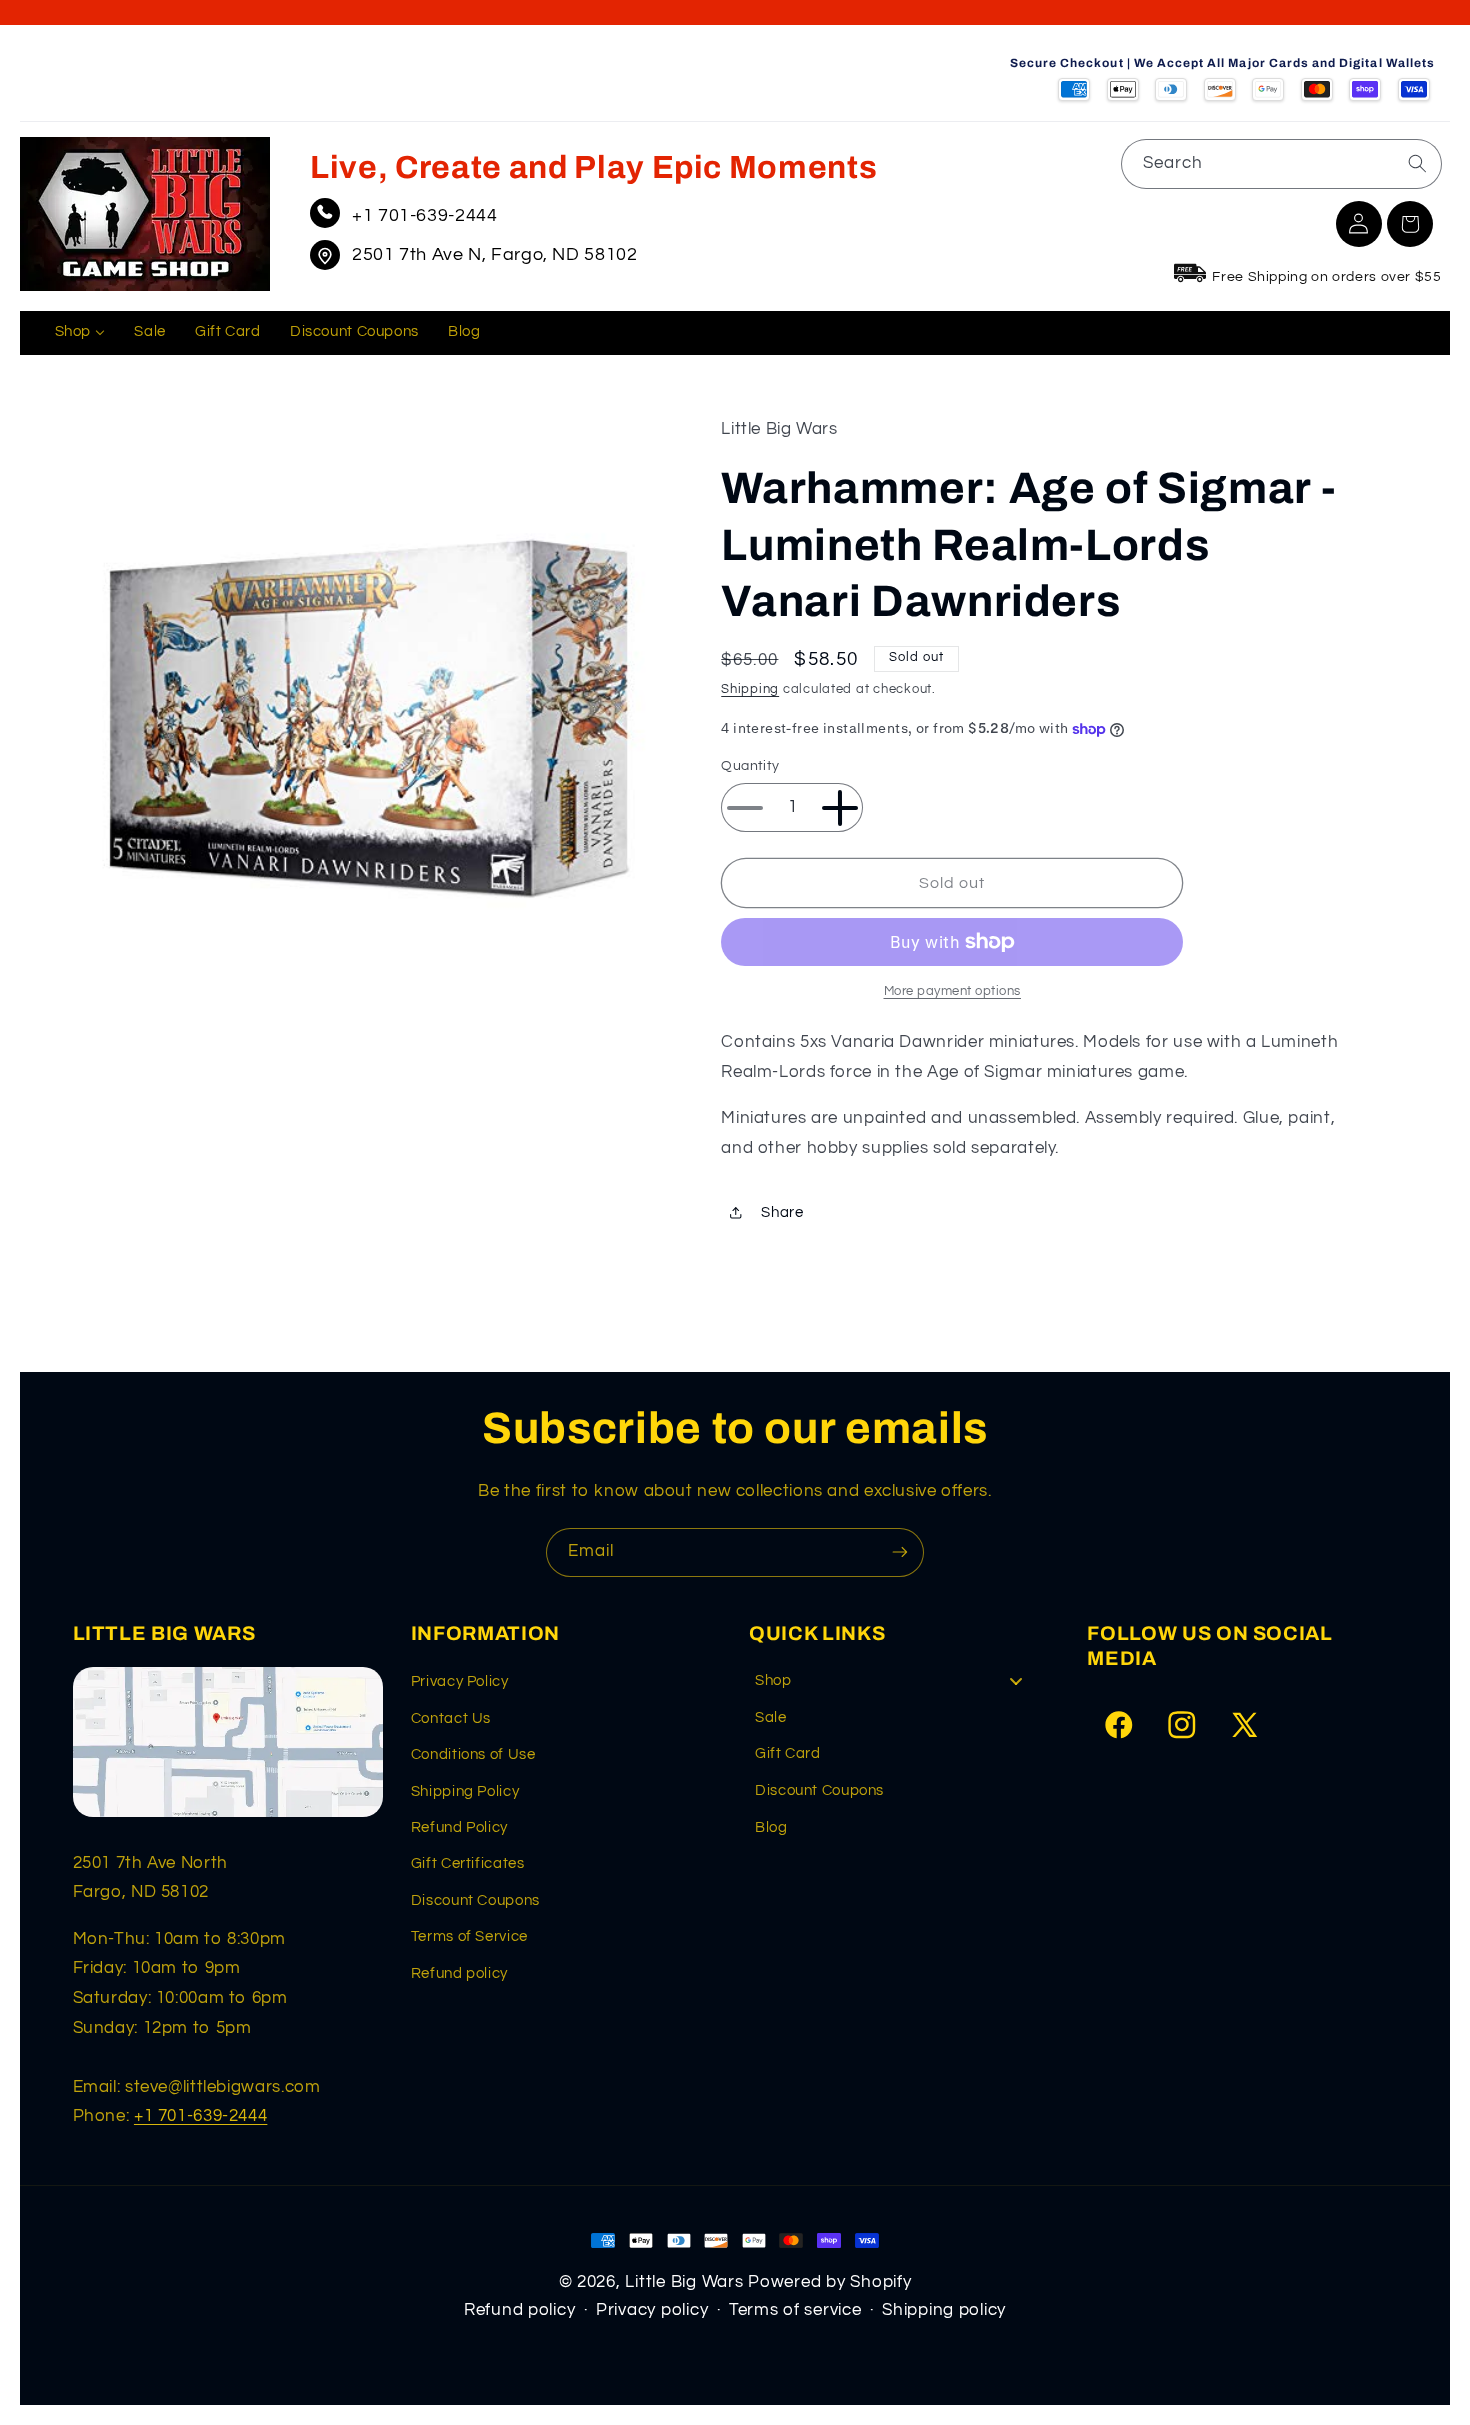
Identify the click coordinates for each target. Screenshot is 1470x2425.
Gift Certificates (468, 1863)
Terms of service (795, 2310)
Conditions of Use (473, 1754)
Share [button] (782, 1212)
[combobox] (1281, 163)
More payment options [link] (953, 991)
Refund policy (459, 1973)
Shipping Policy (465, 1791)
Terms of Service (469, 1936)
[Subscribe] (900, 1552)
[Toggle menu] (1016, 1680)
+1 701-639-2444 (424, 215)
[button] (1410, 224)
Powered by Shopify (829, 2282)
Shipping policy (944, 2310)
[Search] (1417, 163)
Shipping (750, 689)
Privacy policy (652, 2310)
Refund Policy (459, 1827)
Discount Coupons (475, 1900)
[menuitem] (80, 333)
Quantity (750, 767)
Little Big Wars (684, 2282)
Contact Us (451, 1718)
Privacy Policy (460, 1681)
